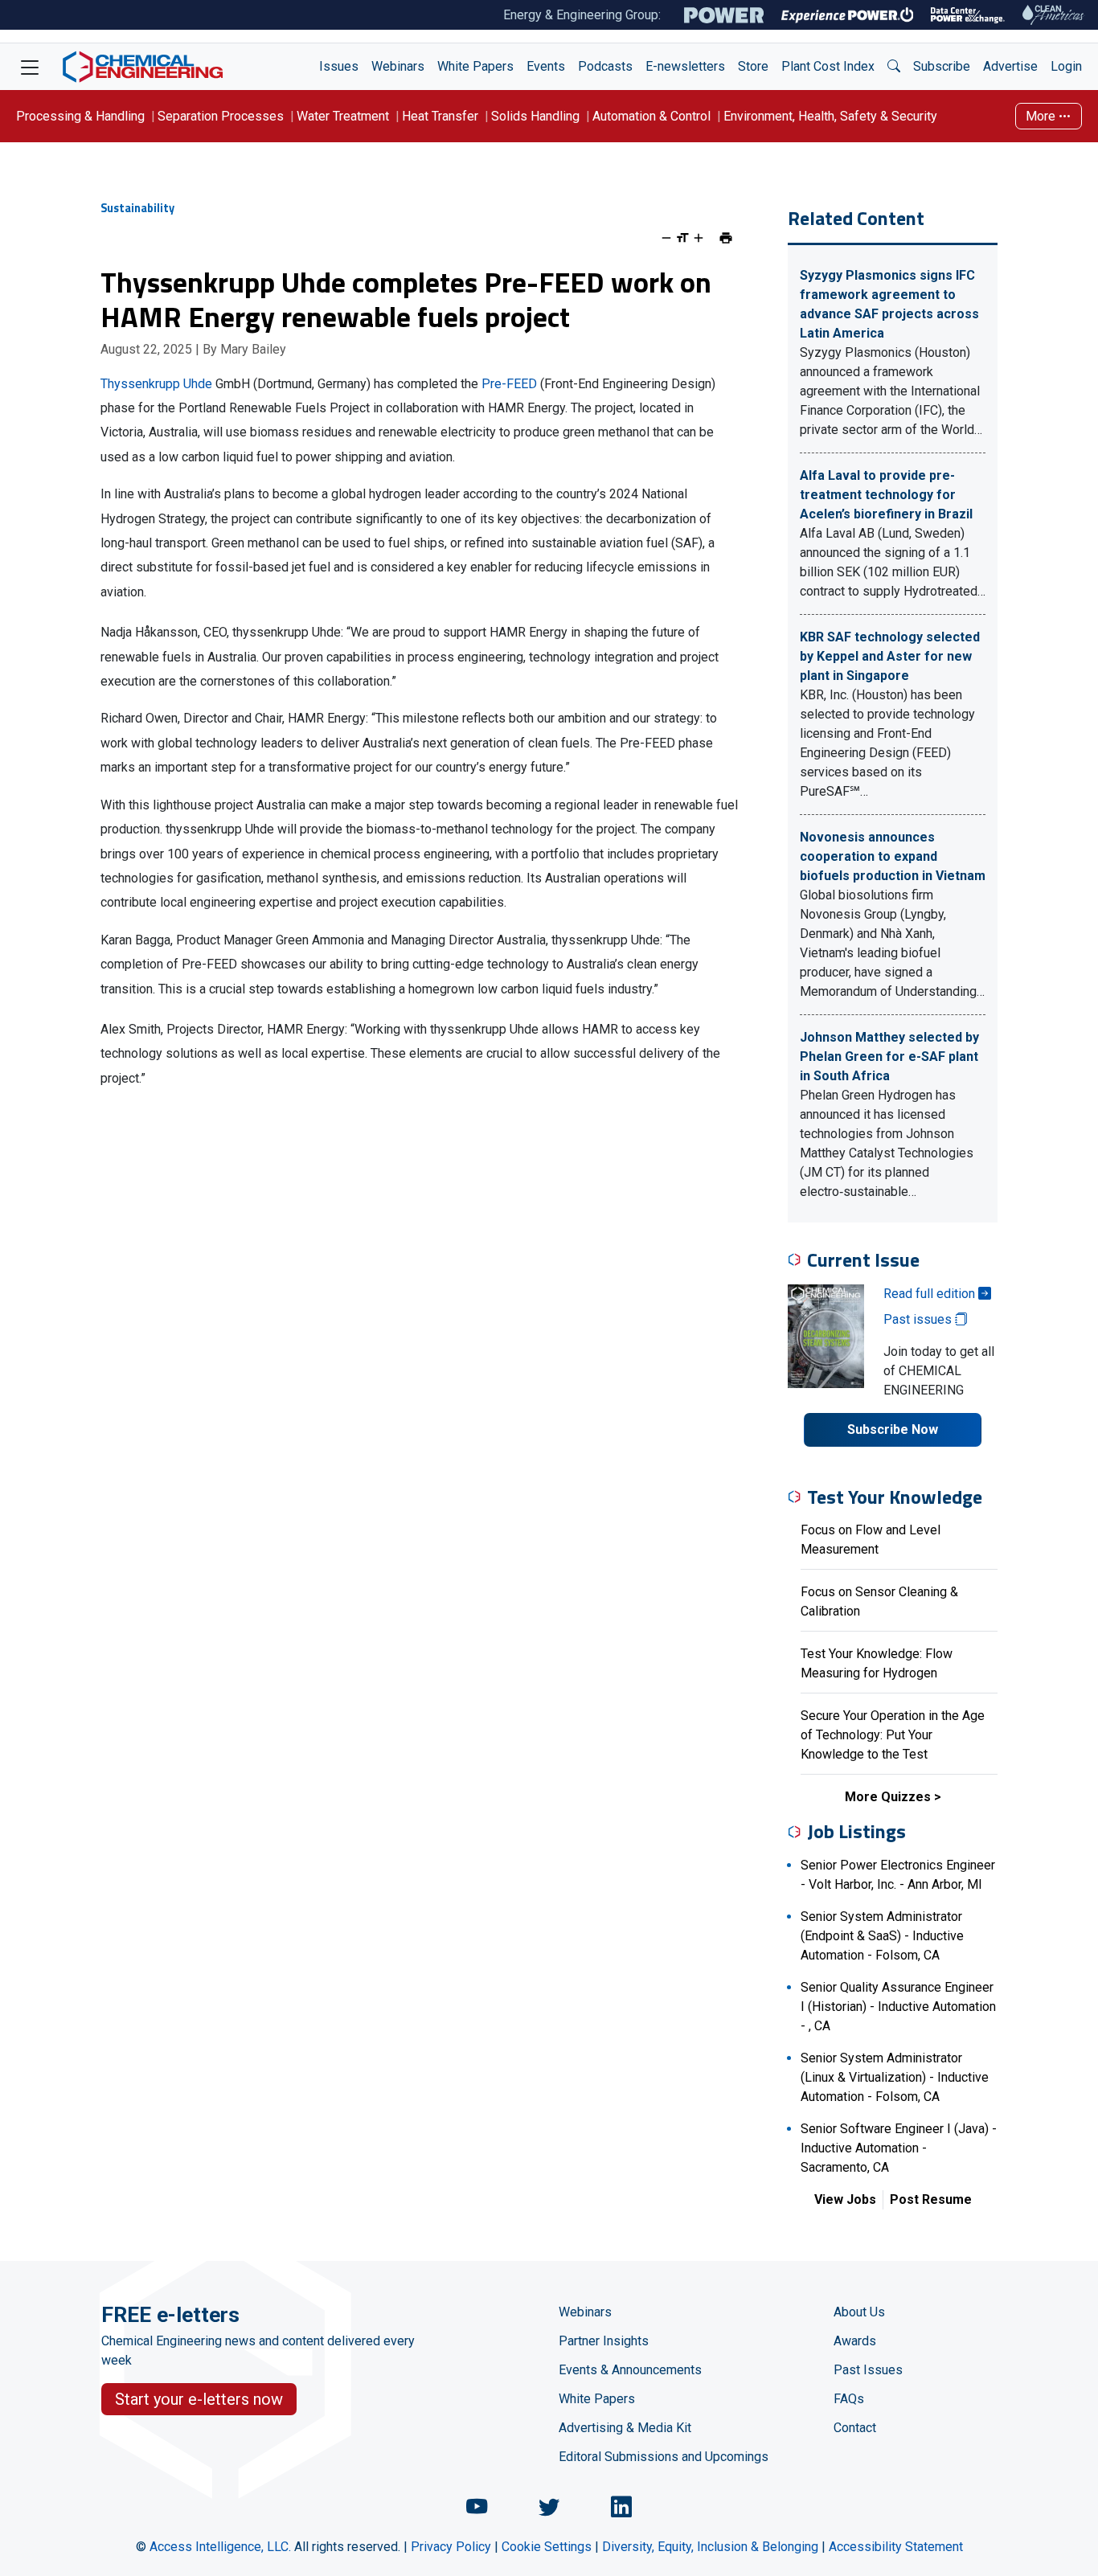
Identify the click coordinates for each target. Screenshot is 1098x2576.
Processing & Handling (80, 116)
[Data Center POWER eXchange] (968, 15)
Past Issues (868, 2370)
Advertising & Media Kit (625, 2428)
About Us (859, 2312)
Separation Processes (221, 116)
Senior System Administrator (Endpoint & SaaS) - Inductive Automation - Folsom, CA (882, 1936)
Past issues (919, 1319)
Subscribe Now (893, 1429)
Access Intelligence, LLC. (220, 2547)
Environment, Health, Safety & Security (830, 116)
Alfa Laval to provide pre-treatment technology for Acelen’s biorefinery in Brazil (886, 495)
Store (753, 66)
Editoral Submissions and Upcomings (664, 2457)
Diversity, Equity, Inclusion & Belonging (710, 2547)
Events (546, 66)
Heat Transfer (440, 116)
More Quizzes (888, 1797)
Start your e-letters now (199, 2399)
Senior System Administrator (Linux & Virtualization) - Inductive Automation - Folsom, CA (895, 2077)
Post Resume (931, 2199)
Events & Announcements (630, 2370)
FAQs (849, 2399)
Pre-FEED (509, 384)
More (1042, 116)
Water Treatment (343, 116)
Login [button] (1066, 66)
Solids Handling (535, 116)
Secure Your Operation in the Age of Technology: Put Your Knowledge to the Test (893, 1735)
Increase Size (699, 238)
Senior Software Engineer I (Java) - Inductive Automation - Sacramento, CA (899, 2148)
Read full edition (931, 1294)
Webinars (398, 66)
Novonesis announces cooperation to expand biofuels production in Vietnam (893, 856)
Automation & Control (651, 116)
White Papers (475, 66)
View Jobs (845, 2199)
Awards (855, 2341)
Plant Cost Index (828, 66)
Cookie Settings (547, 2547)
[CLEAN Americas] (1054, 15)
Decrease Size (666, 238)
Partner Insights (604, 2341)
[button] (894, 67)
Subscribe (942, 66)
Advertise (1010, 66)
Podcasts (605, 66)
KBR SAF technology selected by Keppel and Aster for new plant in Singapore (890, 656)
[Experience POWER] (848, 15)
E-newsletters (685, 66)
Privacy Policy (451, 2547)
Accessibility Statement (896, 2547)
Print (726, 238)
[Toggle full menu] (30, 67)
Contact (855, 2428)
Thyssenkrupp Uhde (156, 384)
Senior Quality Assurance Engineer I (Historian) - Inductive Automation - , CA (898, 2007)
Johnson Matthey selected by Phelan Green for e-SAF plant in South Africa (889, 1057)
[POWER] (724, 15)
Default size (682, 238)
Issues (339, 66)
